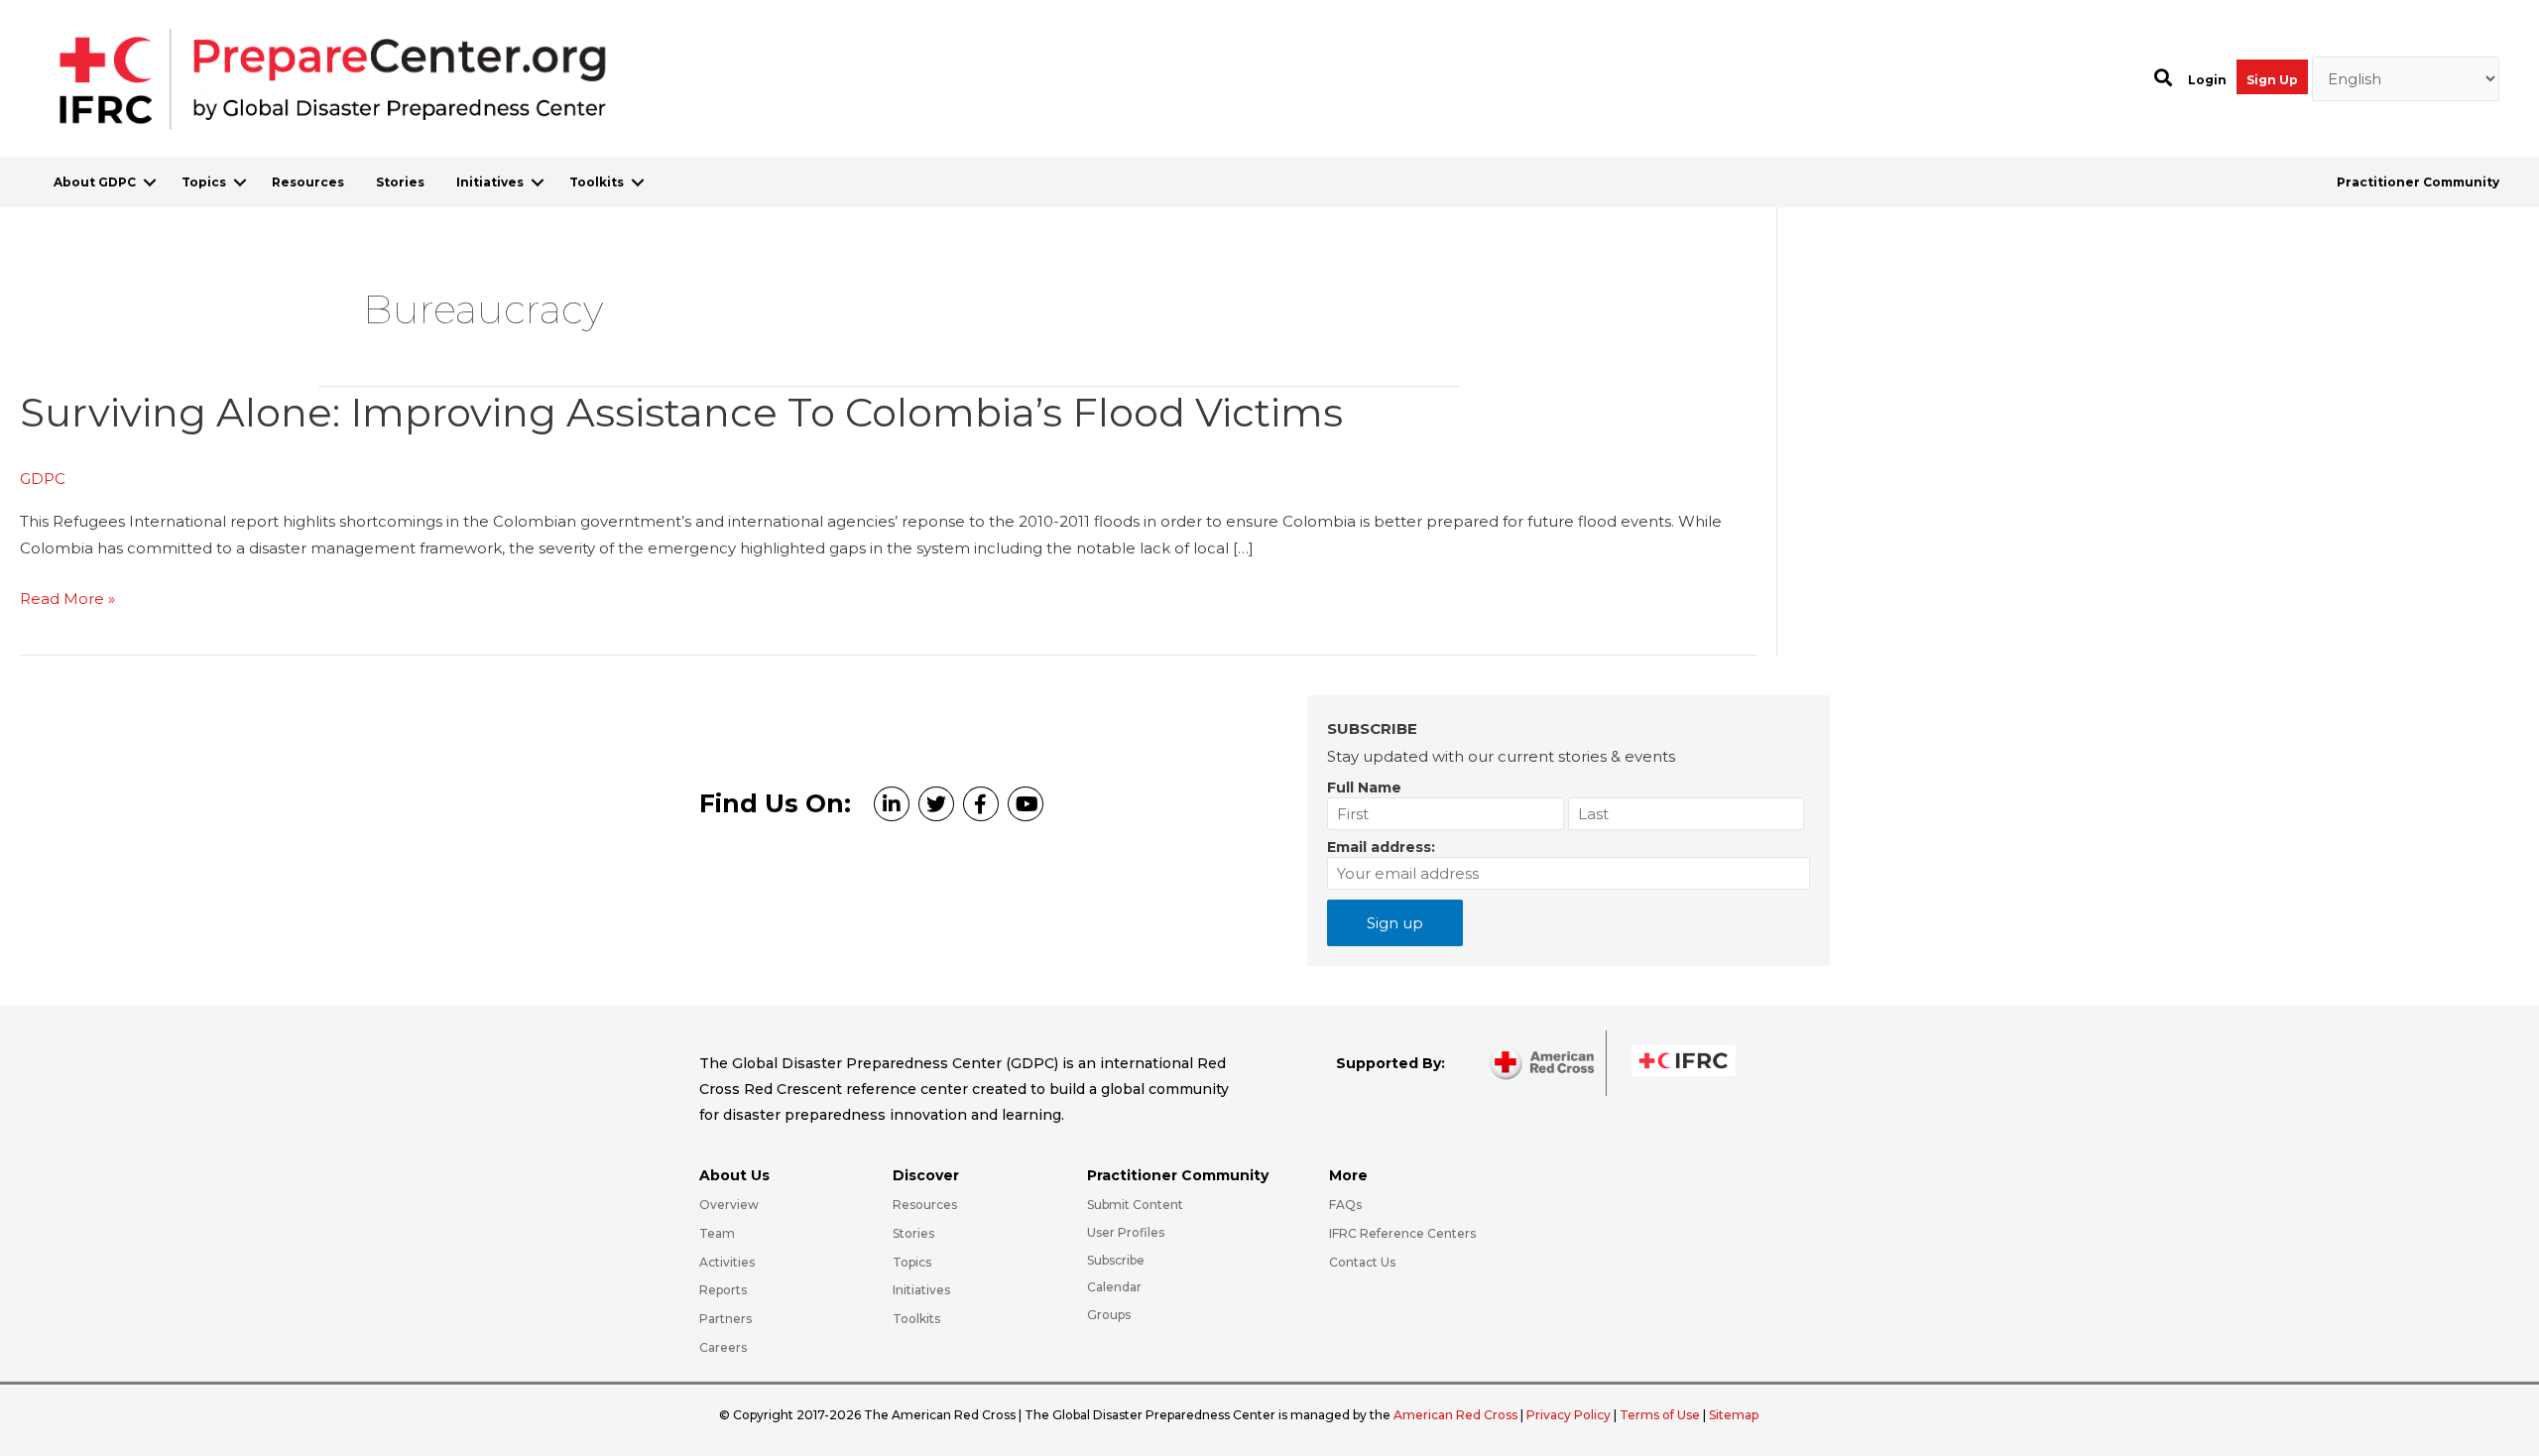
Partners (725, 1319)
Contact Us (1362, 1262)
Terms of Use (1660, 1415)
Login (2207, 80)
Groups (1109, 1315)
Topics (204, 182)
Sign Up (2272, 80)
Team (717, 1233)
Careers (723, 1347)
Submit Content (1135, 1205)
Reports (723, 1290)
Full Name (1364, 788)
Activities (727, 1262)
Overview (729, 1205)
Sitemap (1734, 1415)
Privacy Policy (1570, 1415)
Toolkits (597, 182)
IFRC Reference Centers (1402, 1233)
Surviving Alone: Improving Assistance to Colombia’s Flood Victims (681, 412)
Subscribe (1116, 1260)
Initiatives (490, 182)
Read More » (67, 601)
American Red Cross (1457, 1415)
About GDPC (95, 182)
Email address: (1381, 847)
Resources (308, 182)
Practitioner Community (2418, 182)
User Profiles (1126, 1232)
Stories (400, 182)
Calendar (1114, 1287)
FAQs (1345, 1205)
